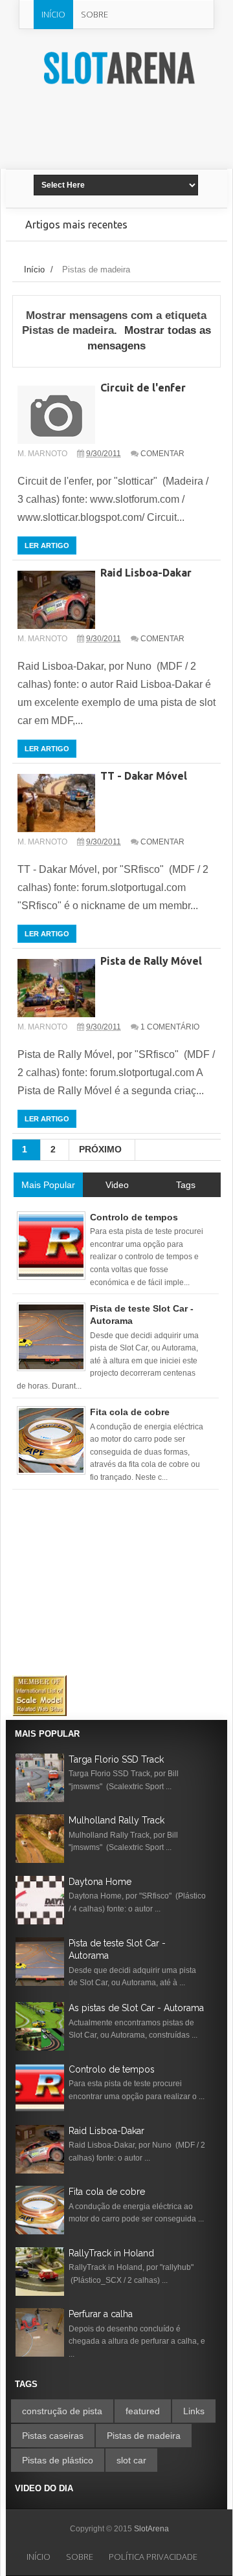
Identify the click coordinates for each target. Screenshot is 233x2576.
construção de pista (62, 2411)
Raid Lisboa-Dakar (146, 573)
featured (143, 2411)
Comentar (162, 454)
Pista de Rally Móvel (151, 961)
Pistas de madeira (144, 2436)
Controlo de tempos (112, 2069)
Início (53, 14)
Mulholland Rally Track (116, 1820)
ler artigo (47, 545)
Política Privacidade (153, 2557)
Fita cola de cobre (107, 2192)
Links (194, 2411)
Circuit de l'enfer (143, 388)
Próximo (100, 1149)
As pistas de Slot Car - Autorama (136, 2008)
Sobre (94, 14)
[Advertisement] (133, 139)
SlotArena (151, 2529)
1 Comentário (170, 1027)
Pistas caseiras (53, 2436)
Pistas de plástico (58, 2460)
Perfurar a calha (101, 2314)
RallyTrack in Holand (111, 2253)
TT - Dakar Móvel (144, 776)
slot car (131, 2460)
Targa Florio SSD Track (116, 1759)
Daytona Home (100, 1882)
